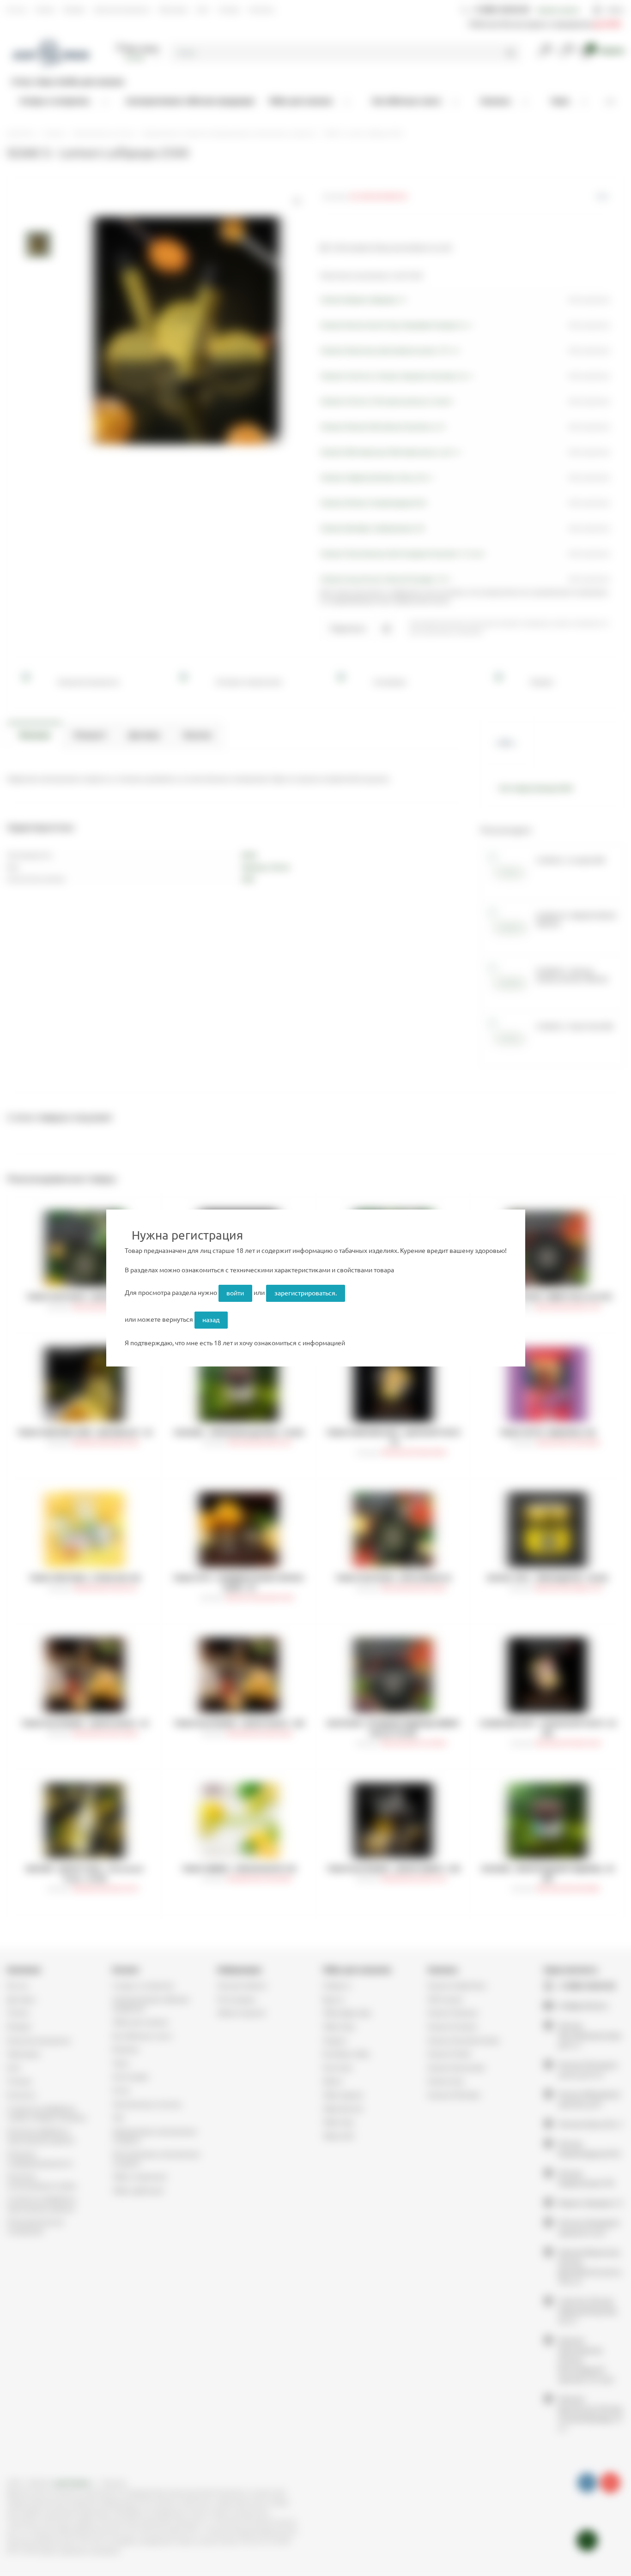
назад (211, 1320)
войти (235, 1293)
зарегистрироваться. (306, 1293)
